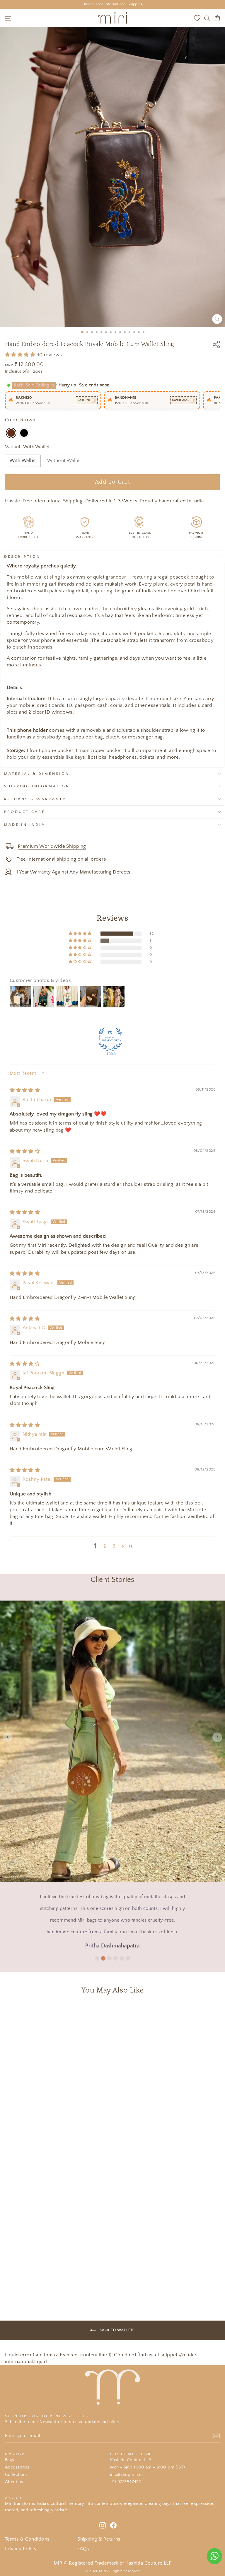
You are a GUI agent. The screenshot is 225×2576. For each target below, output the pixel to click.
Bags (10, 2460)
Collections (16, 2475)
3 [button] (114, 1546)
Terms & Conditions (27, 2539)
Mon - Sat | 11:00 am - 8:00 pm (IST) (148, 2467)
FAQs (83, 2549)
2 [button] (105, 1546)
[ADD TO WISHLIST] (177, 2010)
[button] (21, 355)
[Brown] (11, 433)
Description (22, 557)
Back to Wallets (116, 2330)
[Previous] (8, 1737)
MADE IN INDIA (25, 825)
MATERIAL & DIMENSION (37, 774)
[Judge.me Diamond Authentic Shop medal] (110, 1039)
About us (14, 2482)
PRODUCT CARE (25, 812)
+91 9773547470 (126, 2482)
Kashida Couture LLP (131, 2460)
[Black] (24, 433)
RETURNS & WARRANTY (35, 799)
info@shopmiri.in (127, 2475)
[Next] (217, 1737)
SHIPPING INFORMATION (37, 786)
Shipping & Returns (99, 2539)
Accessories (17, 2467)
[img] (25, 1090)
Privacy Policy (21, 2549)
